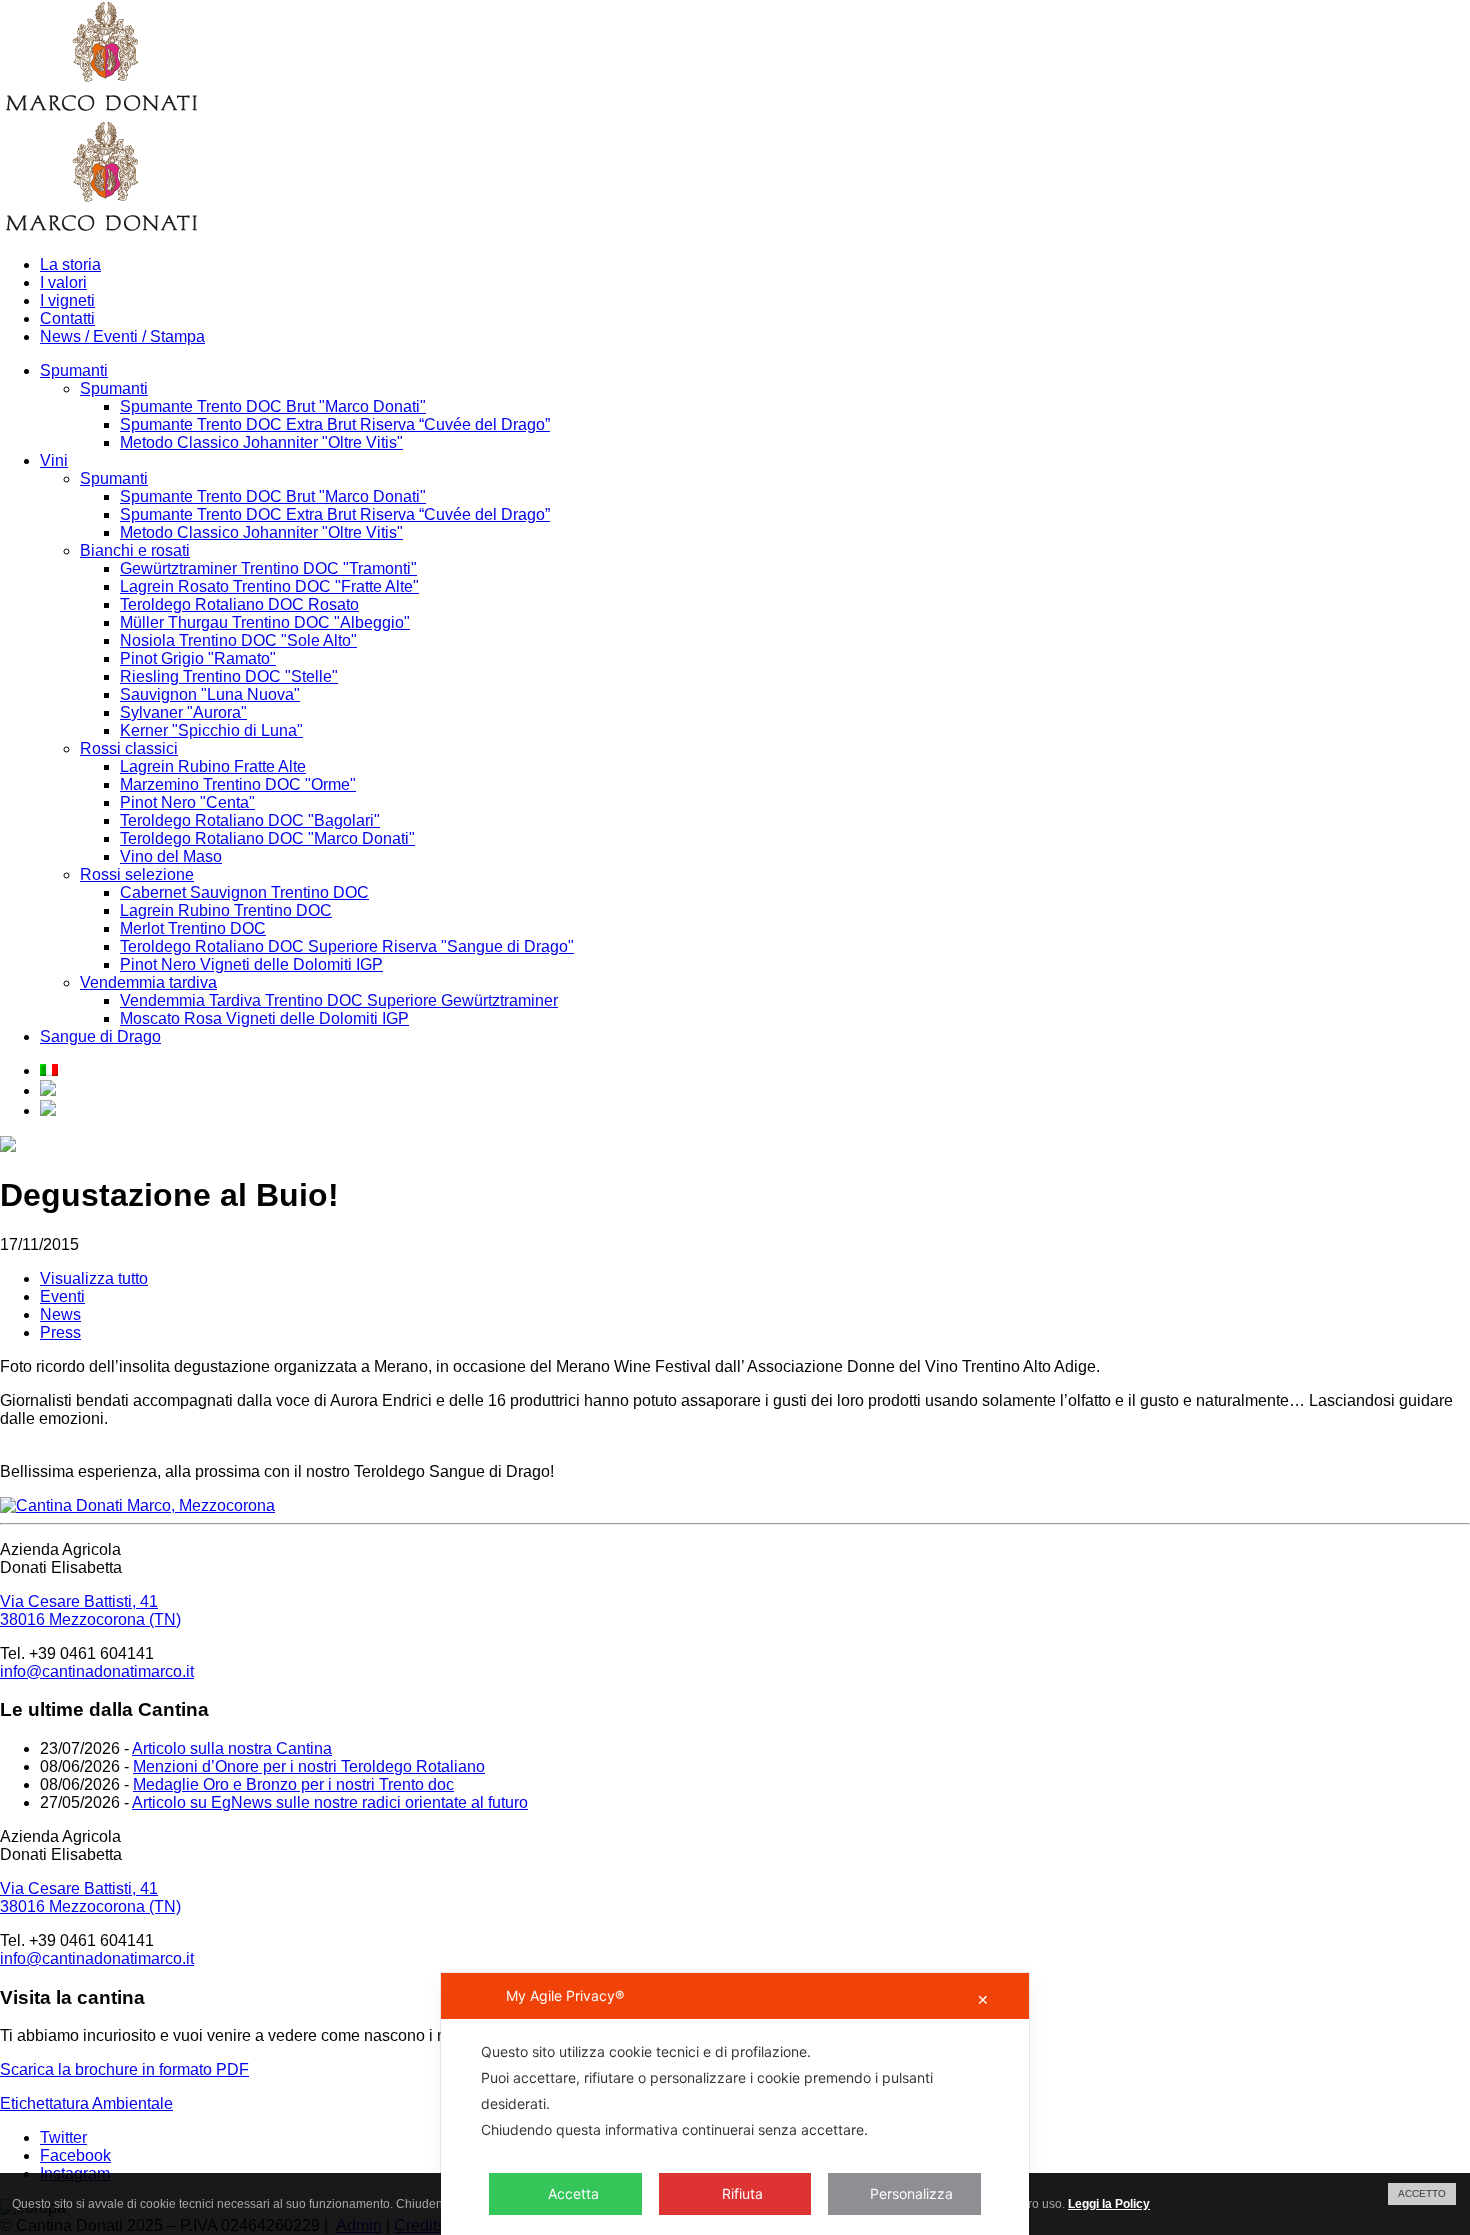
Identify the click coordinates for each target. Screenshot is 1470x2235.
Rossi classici (129, 748)
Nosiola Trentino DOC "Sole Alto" (238, 640)
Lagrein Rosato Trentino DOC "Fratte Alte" (269, 586)
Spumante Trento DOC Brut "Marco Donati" (273, 406)
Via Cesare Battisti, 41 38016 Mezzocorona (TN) (90, 1610)
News (60, 1314)
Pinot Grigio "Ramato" (198, 658)
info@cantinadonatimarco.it (97, 1671)
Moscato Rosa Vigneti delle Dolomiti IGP (264, 1018)
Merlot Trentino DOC (193, 928)
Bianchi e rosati (135, 550)
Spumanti (74, 370)
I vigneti (67, 300)
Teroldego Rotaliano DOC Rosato (239, 604)
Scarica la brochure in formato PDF (124, 2069)
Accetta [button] (573, 2193)
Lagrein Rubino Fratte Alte (213, 766)
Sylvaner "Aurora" (183, 712)
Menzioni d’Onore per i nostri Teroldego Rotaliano (309, 1766)
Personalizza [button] (911, 2193)
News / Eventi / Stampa (122, 336)
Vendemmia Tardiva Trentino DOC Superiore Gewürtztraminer (339, 1000)
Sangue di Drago (100, 1036)
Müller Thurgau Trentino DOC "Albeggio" (265, 622)
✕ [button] (983, 1999)
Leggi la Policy (1109, 2204)
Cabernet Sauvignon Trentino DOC (244, 892)
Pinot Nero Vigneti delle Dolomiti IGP (251, 964)
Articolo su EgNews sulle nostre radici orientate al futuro (330, 1802)
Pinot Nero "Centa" (187, 802)
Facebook (75, 2155)
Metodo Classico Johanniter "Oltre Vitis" (261, 442)
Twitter (63, 2137)
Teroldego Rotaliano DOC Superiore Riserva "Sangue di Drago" (347, 946)
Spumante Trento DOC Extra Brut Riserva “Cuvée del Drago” (335, 424)
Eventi (62, 1296)
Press (60, 1332)
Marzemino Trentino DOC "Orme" (238, 784)
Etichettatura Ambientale (86, 2103)
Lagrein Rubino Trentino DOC (226, 910)
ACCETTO (1422, 2193)
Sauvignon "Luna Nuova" (210, 694)
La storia (70, 264)
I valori (63, 282)
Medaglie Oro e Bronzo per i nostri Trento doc (293, 1784)
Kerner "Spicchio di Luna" (211, 730)
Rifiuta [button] (742, 2193)
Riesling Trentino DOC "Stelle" (229, 676)
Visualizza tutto (94, 1278)
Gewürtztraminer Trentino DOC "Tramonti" (268, 568)
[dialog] (735, 2104)
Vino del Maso (171, 856)
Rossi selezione (137, 874)
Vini (54, 460)
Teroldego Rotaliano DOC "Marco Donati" (267, 838)
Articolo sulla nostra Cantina (232, 1748)
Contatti (67, 318)
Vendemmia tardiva (148, 982)
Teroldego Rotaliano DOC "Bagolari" (250, 820)
